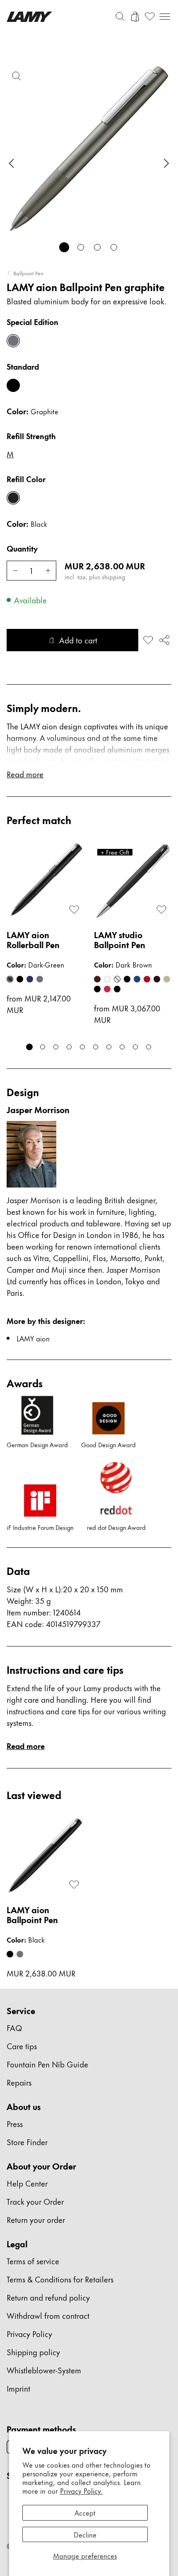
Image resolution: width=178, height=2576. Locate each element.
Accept (85, 2512)
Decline (85, 2534)
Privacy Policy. (81, 2490)
